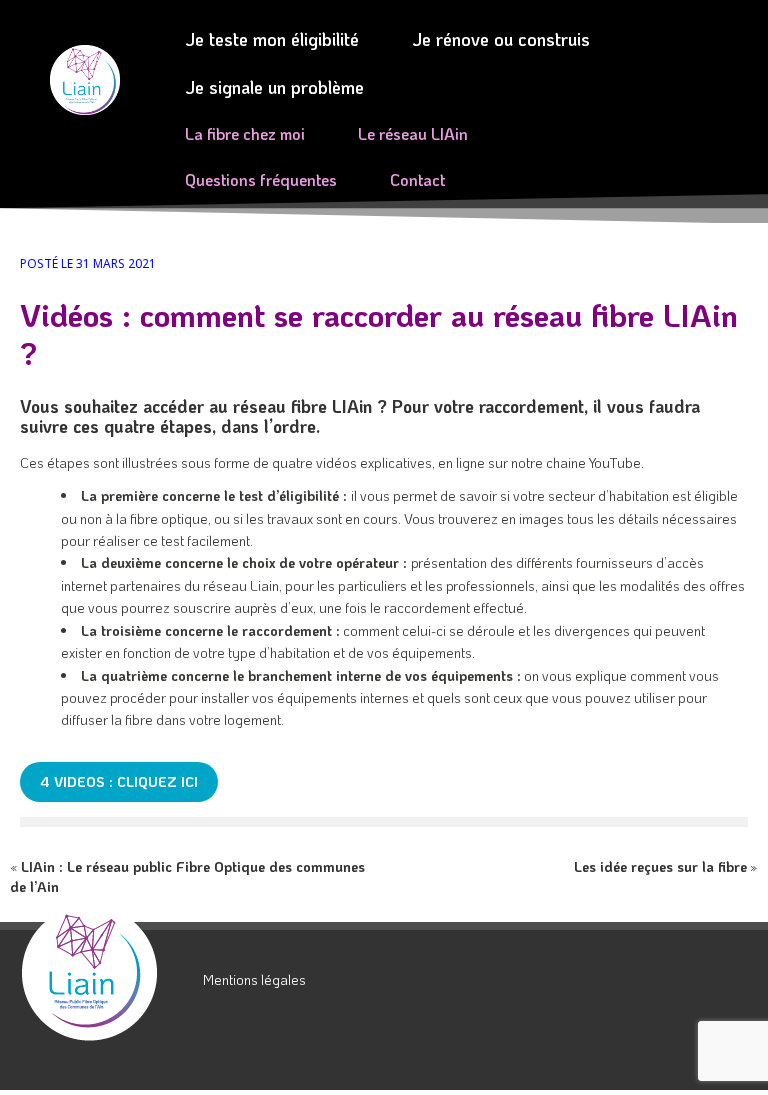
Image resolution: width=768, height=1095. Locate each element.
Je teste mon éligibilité (272, 39)
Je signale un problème (274, 87)
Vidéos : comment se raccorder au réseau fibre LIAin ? (379, 333)
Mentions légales (254, 979)
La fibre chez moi (245, 133)
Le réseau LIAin (413, 133)
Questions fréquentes (261, 179)
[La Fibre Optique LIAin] (105, 973)
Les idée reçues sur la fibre (660, 866)
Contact (417, 179)
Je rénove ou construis (501, 39)
